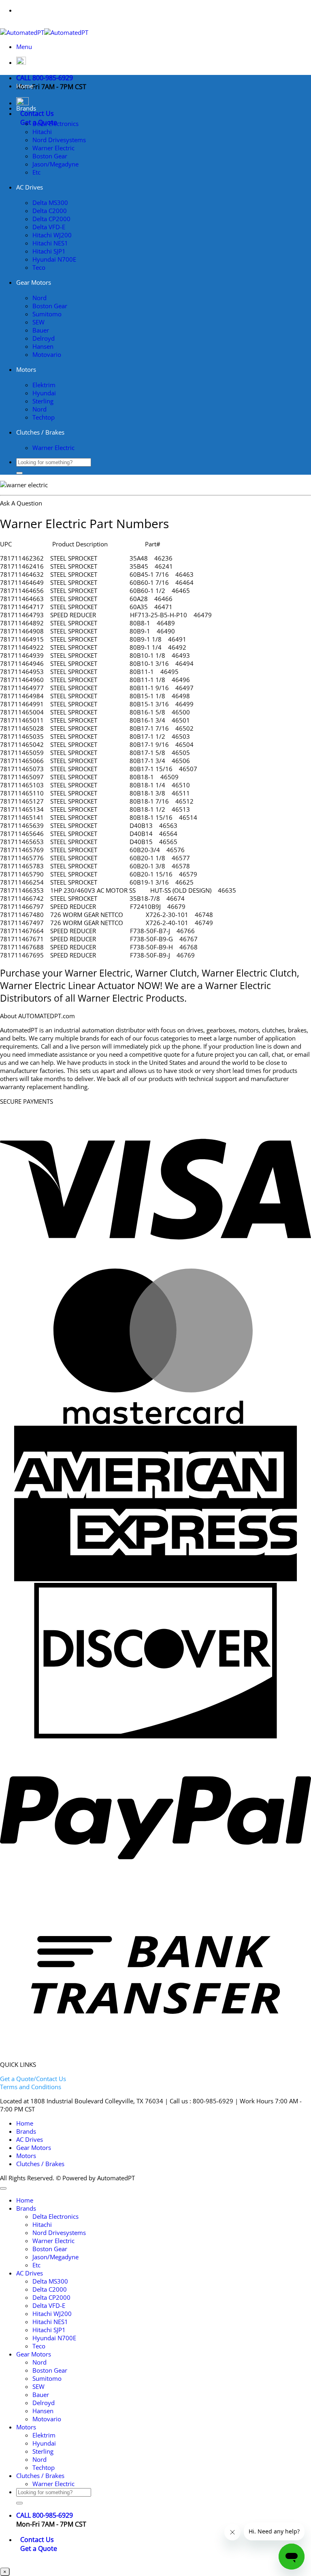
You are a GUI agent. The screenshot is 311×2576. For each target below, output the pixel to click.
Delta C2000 (50, 211)
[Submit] (19, 473)
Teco (39, 267)
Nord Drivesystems (59, 140)
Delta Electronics (55, 124)
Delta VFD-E (49, 227)
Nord (39, 298)
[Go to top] (3, 2188)
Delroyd (44, 338)
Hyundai (44, 393)
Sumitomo (47, 314)
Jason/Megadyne (55, 164)
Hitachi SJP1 (49, 251)
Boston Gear (50, 156)
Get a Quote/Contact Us (33, 2079)
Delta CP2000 (51, 219)
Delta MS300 (50, 203)
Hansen (43, 346)
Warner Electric (53, 148)
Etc (36, 172)
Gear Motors (34, 282)
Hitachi (42, 132)
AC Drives (30, 187)
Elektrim (44, 385)
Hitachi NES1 (50, 243)
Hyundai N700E (54, 259)
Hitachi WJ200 (52, 235)
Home (25, 86)
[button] (24, 47)
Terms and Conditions (31, 2087)
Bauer (41, 330)
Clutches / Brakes (40, 432)
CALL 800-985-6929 (45, 78)
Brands (26, 108)
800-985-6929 (171, 10)
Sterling (43, 401)
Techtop (44, 417)
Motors (26, 369)
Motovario (47, 354)
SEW (38, 322)
